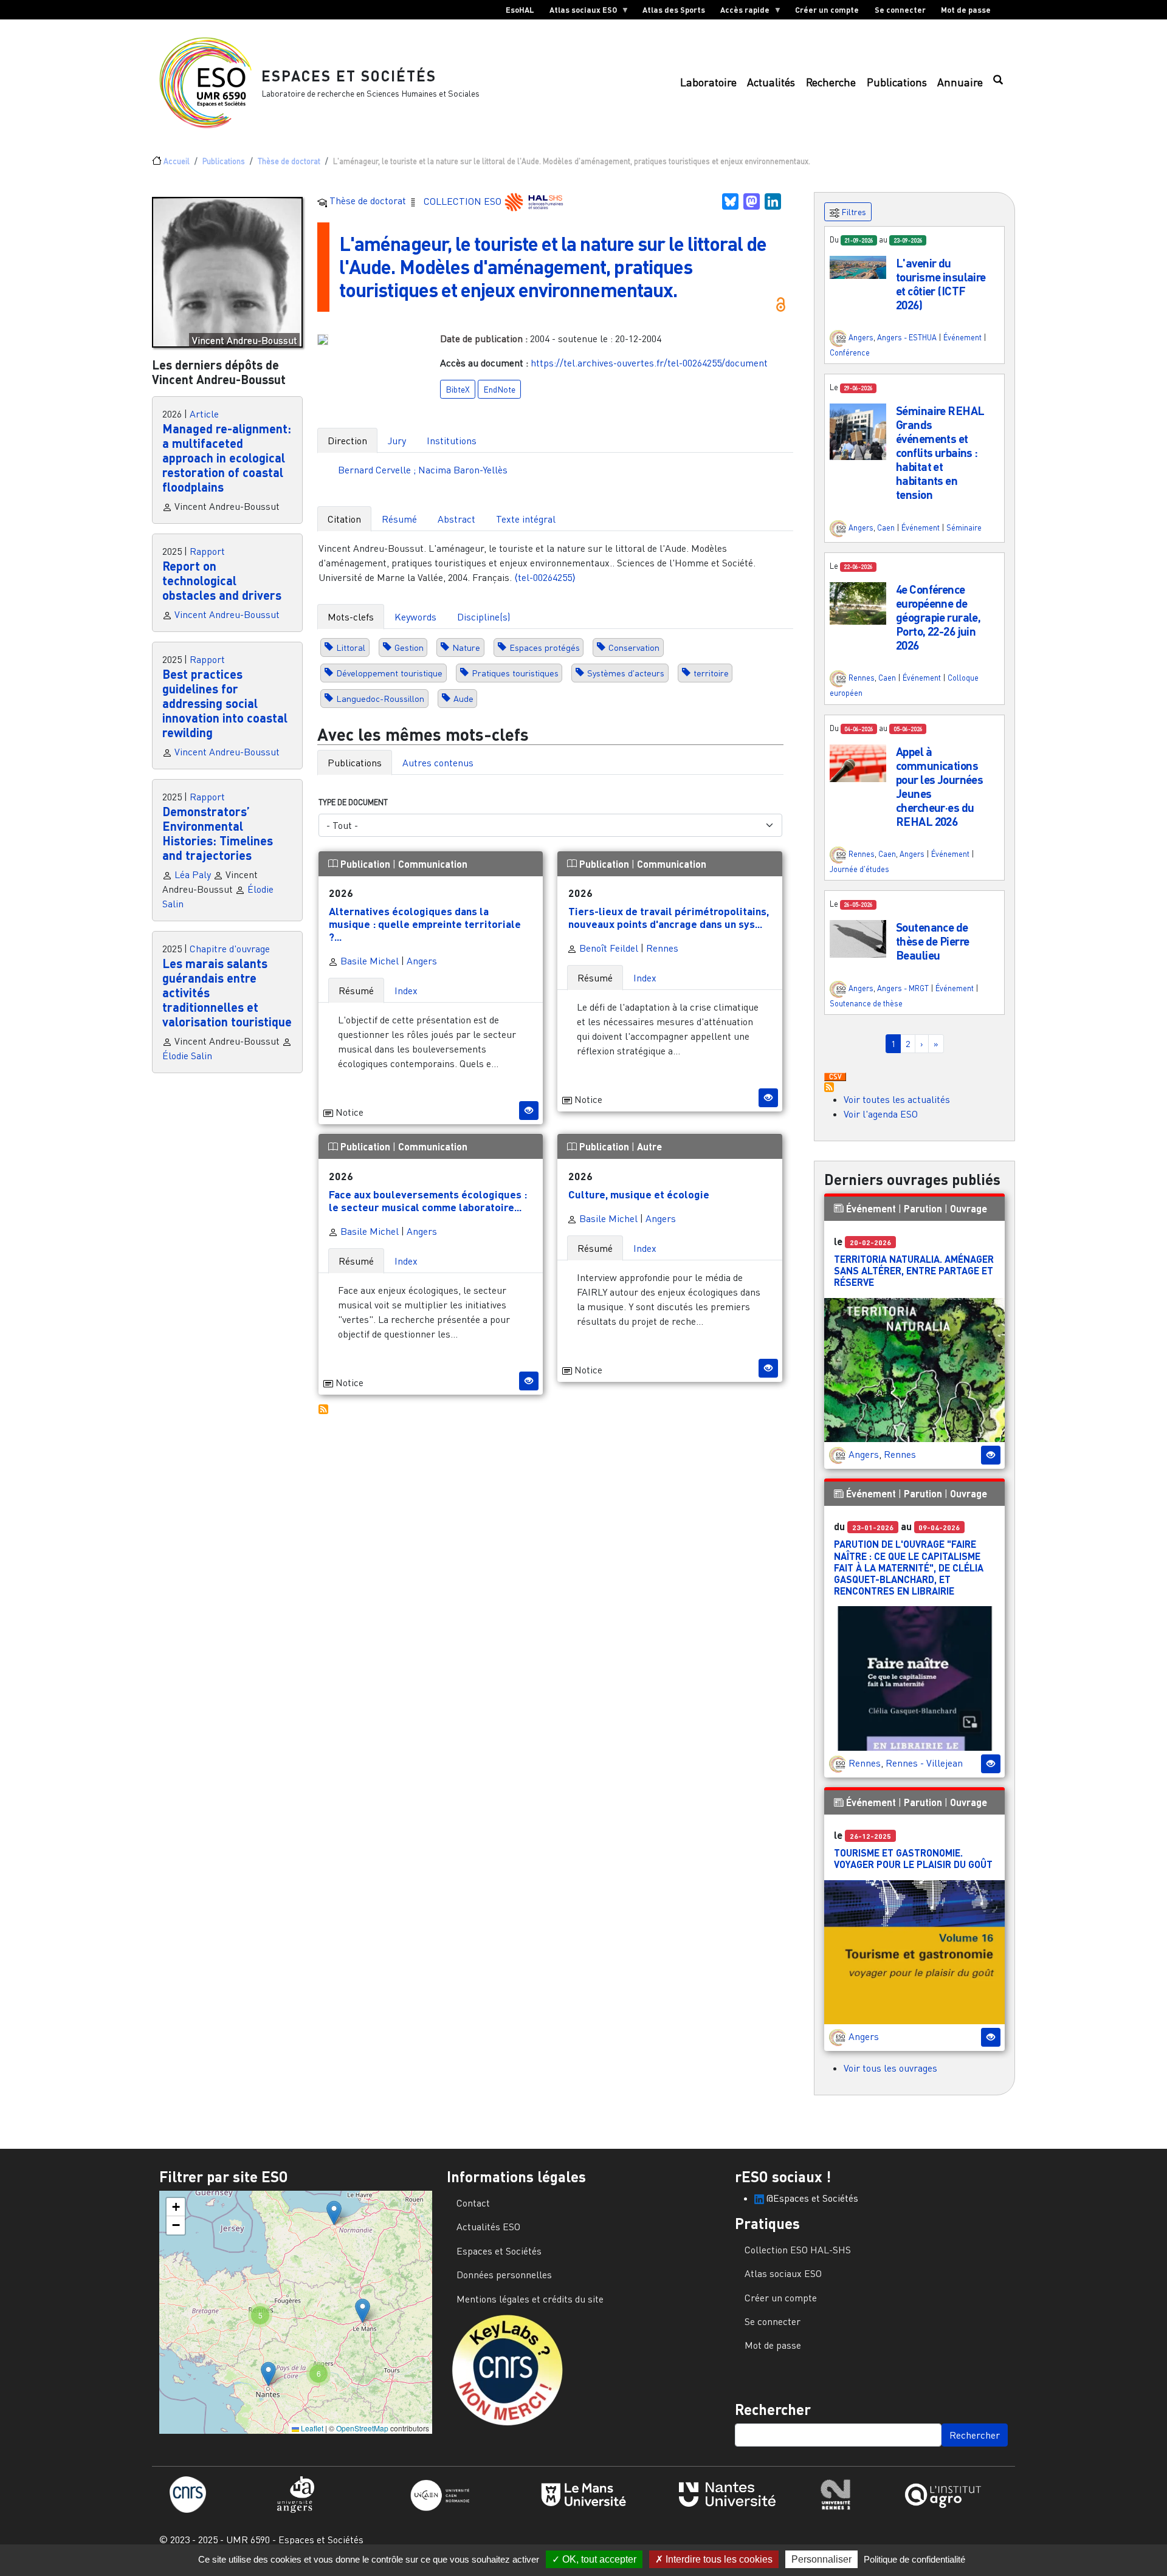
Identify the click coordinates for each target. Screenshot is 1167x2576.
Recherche (831, 82)
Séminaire (964, 527)
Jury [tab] (397, 441)
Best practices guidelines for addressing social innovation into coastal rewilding (225, 703)
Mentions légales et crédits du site (530, 2299)
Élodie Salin (187, 1056)
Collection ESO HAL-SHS (798, 2250)
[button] (858, 266)
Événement (962, 337)
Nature (466, 647)
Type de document (353, 802)
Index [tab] (406, 991)
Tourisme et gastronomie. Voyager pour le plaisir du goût (913, 1858)
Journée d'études (859, 869)
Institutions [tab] (452, 441)
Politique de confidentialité (914, 2559)
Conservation (634, 647)
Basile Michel (368, 961)
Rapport (207, 551)
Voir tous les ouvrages (890, 2068)
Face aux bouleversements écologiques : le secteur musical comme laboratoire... (428, 1200)
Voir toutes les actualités (897, 1099)
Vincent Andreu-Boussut (227, 614)
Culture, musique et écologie (639, 1194)
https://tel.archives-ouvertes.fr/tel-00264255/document (649, 363)
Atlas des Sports (674, 10)
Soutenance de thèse (866, 1003)
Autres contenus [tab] (438, 763)
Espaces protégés (545, 647)
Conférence (850, 352)
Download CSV (835, 1077)
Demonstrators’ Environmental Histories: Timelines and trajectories (218, 833)
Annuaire (960, 82)
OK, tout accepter (598, 2559)
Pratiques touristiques (515, 673)
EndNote (499, 389)
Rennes (662, 948)
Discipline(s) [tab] (484, 617)
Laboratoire (708, 82)
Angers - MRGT (903, 988)
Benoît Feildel (608, 948)
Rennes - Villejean (924, 1763)
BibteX (458, 389)
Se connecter (900, 10)
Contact (473, 2203)
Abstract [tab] (456, 519)
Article (204, 414)
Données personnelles (504, 2275)
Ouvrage (969, 1208)
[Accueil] (210, 83)
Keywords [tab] (415, 617)
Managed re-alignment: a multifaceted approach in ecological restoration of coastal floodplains (227, 458)
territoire (711, 673)
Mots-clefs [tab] (351, 617)
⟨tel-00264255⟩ (545, 577)
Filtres (853, 212)
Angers (422, 961)
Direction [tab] (347, 441)
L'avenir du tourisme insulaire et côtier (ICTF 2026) (941, 284)
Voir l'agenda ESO (881, 1114)
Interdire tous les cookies (718, 2559)
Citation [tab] (344, 519)
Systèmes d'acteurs (626, 673)
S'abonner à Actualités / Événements (829, 1087)
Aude (463, 699)
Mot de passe (966, 10)
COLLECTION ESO (464, 201)
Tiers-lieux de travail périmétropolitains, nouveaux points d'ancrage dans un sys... (669, 917)
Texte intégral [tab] (526, 519)
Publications (897, 82)
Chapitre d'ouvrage (230, 949)
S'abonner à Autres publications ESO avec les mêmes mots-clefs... (323, 1409)
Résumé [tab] (399, 519)
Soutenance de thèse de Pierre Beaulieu (932, 941)
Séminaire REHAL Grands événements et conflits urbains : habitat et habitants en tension (940, 452)
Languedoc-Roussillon (380, 699)
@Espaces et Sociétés (811, 2198)
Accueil (177, 161)
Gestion (409, 647)
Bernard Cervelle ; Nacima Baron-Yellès (423, 470)
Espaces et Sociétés (349, 76)
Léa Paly (193, 874)
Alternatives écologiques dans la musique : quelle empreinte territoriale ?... (425, 924)
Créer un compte (827, 10)
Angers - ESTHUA (907, 337)
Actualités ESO (488, 2227)
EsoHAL (520, 10)
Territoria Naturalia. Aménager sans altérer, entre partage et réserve (914, 1270)
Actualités (771, 82)
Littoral (351, 647)
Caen (886, 527)
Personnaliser (821, 2559)
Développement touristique (389, 673)
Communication (433, 864)
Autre (649, 1146)
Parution (923, 1208)
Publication (365, 864)
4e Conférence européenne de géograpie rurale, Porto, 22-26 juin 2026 (938, 617)
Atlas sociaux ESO (579, 12)
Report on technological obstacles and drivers (222, 580)
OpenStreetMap (362, 2428)
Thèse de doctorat (289, 161)
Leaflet (311, 2428)
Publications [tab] (355, 763)
